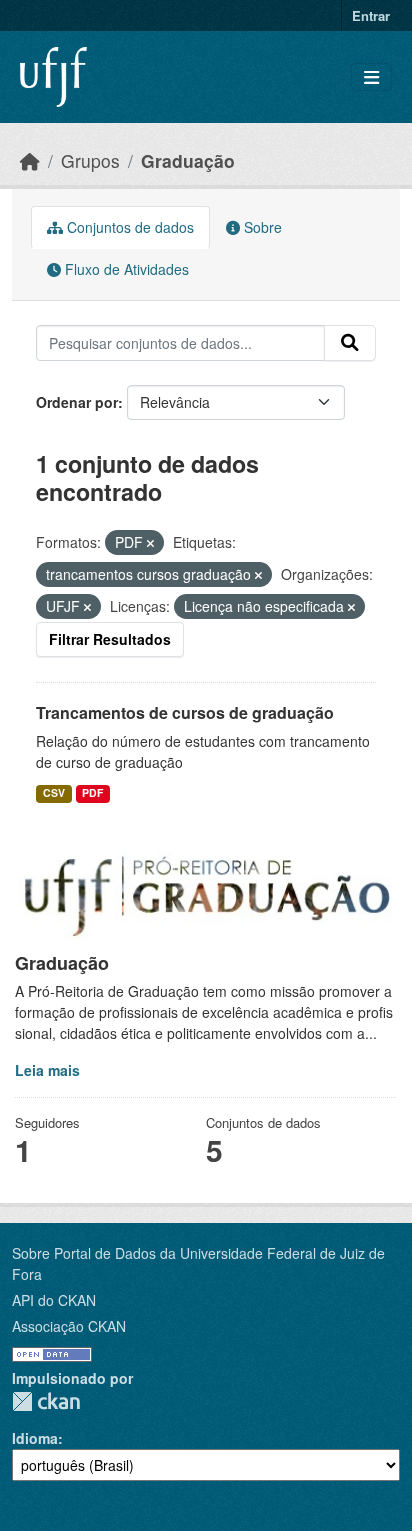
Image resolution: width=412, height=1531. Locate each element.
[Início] (30, 160)
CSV (54, 792)
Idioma (35, 1438)
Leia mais (47, 1070)
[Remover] (150, 543)
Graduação (188, 160)
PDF (92, 792)
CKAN (46, 1401)
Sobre (261, 227)
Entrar (371, 15)
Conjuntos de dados (128, 227)
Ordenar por (77, 402)
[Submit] (350, 343)
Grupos (90, 160)
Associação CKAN (69, 1326)
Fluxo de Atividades (125, 269)
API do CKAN (54, 1300)
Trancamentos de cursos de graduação (185, 712)
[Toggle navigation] (371, 77)
